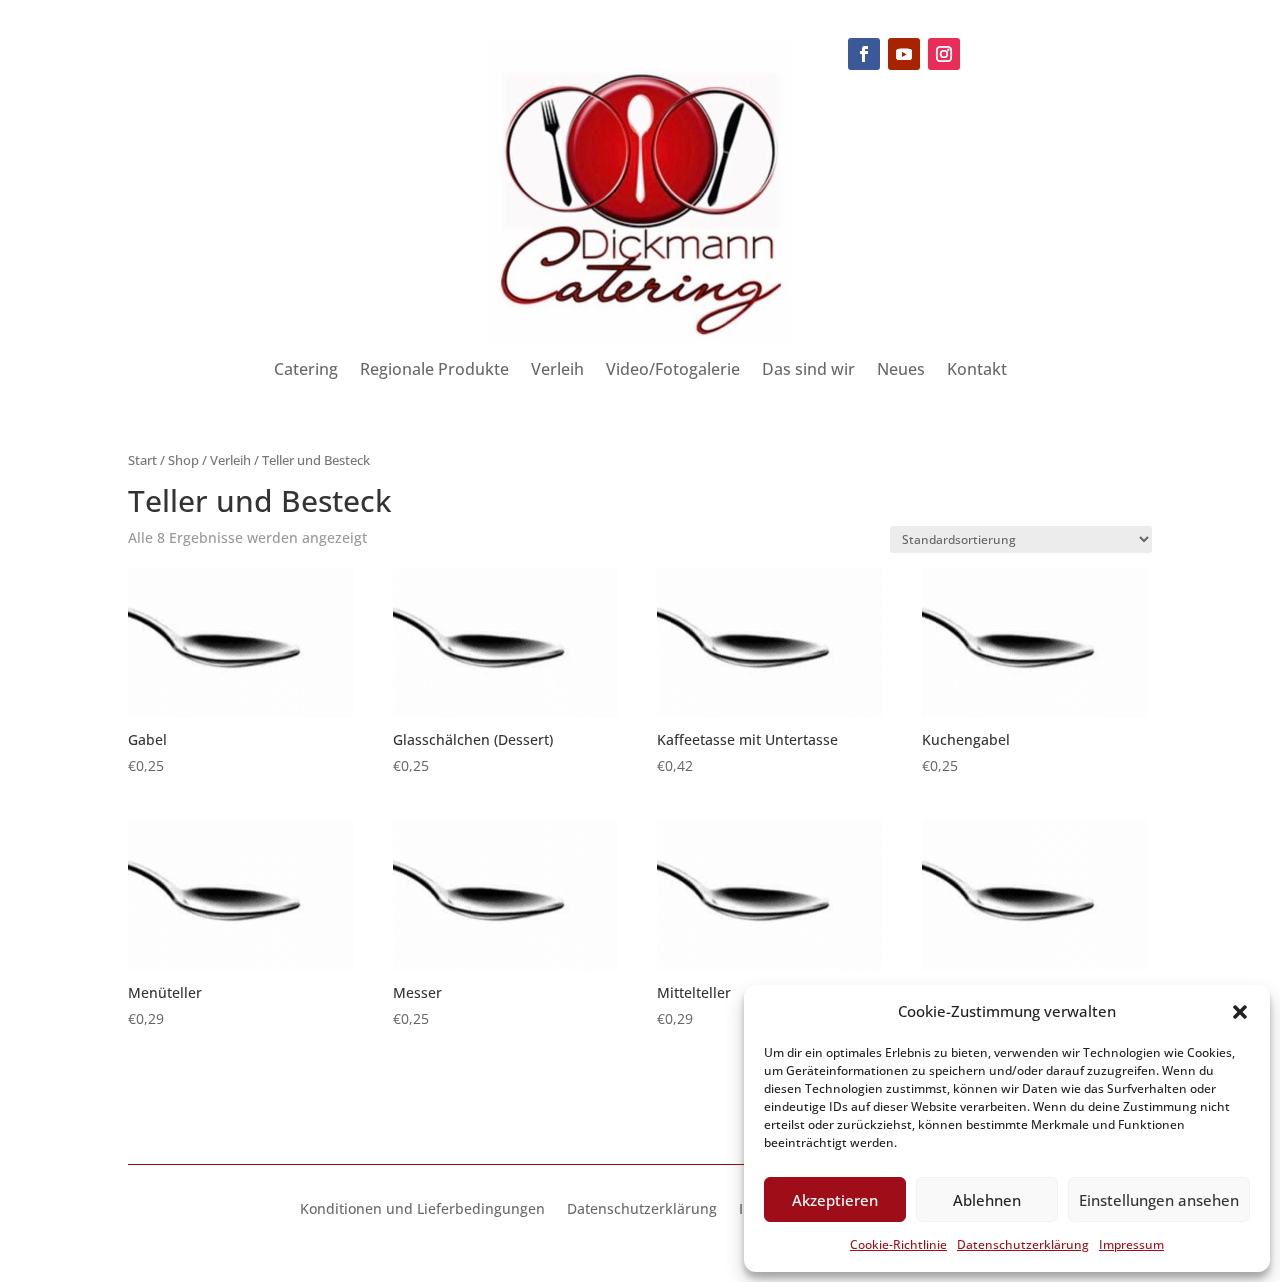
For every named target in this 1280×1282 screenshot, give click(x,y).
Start (142, 460)
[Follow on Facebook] (864, 54)
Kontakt (977, 371)
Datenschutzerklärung (1023, 1244)
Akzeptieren (835, 1200)
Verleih (557, 371)
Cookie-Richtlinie (898, 1244)
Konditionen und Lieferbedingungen (422, 1210)
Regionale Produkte (434, 371)
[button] (1240, 1012)
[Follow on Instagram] (944, 54)
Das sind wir (808, 371)
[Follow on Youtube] (904, 54)
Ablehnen (987, 1200)
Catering (306, 371)
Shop (183, 460)
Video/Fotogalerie (673, 371)
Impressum (1131, 1244)
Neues (901, 371)
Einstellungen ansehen (1159, 1200)
